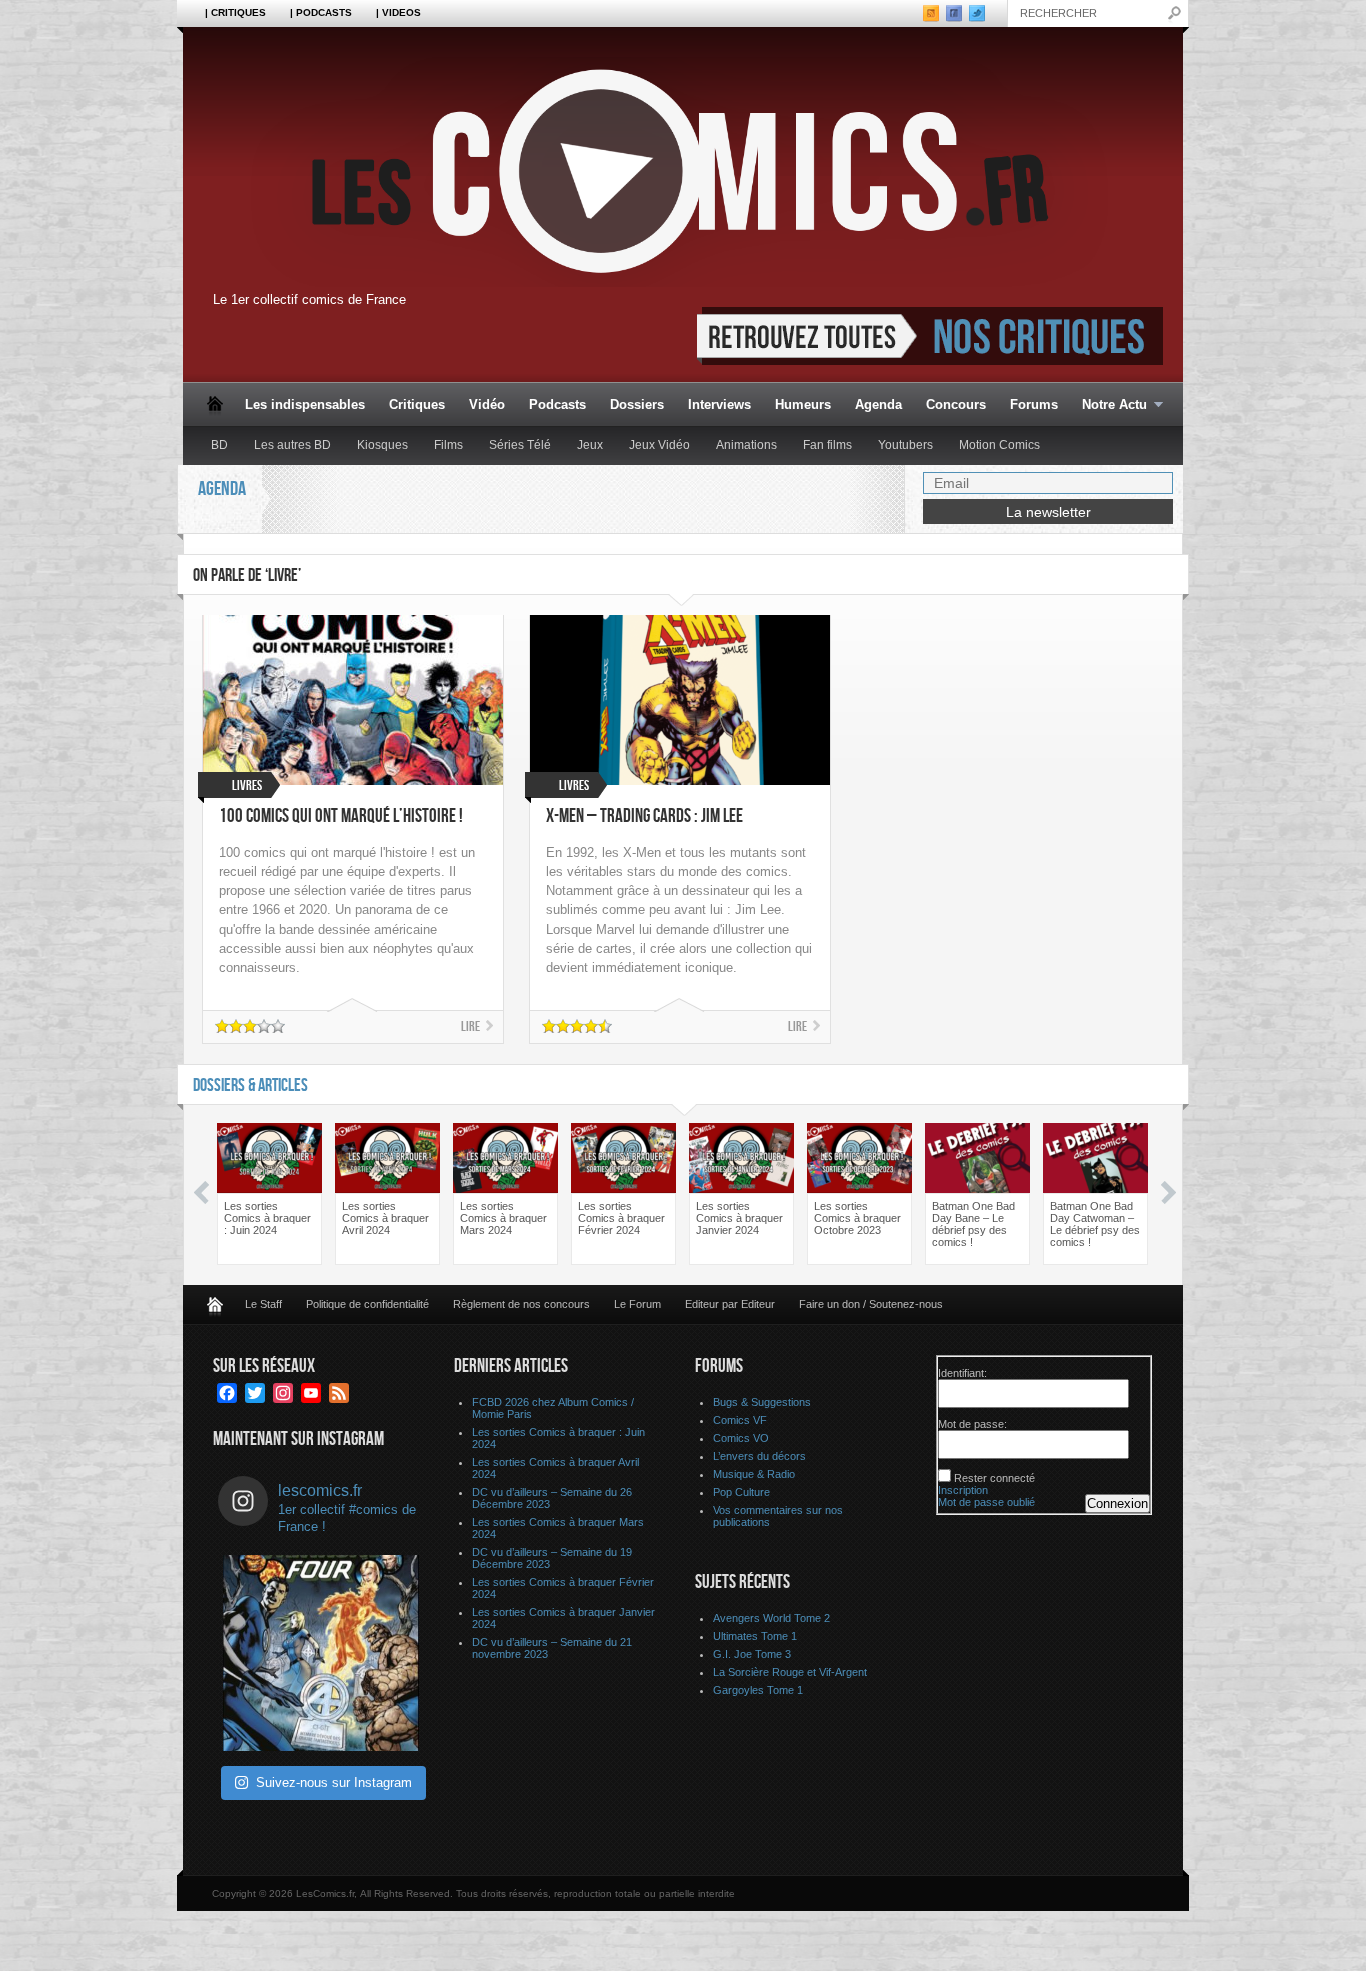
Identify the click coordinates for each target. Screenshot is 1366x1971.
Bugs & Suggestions (762, 1402)
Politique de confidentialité (367, 1304)
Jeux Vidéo (659, 445)
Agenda (878, 404)
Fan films (827, 445)
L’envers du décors (759, 1456)
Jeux (590, 445)
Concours (956, 404)
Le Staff (263, 1304)
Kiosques (382, 445)
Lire (470, 1026)
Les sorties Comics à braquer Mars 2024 (503, 1218)
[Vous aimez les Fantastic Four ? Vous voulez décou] (321, 1653)
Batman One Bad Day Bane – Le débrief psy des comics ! (973, 1224)
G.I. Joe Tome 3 (752, 1654)
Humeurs (803, 404)
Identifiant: (962, 1373)
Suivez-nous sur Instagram (334, 1782)
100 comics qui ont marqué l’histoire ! (341, 816)
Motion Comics (999, 445)
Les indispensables (305, 404)
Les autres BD (292, 445)
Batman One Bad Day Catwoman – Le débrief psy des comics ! (1095, 1224)
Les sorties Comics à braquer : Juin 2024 (267, 1218)
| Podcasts (321, 12)
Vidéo (487, 404)
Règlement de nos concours (521, 1304)
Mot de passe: (972, 1424)
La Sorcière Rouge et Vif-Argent (790, 1672)
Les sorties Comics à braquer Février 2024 (621, 1218)
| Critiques (235, 12)
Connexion (1117, 1503)
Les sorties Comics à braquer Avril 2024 (385, 1218)
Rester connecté (994, 1478)
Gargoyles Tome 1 (758, 1690)
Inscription (963, 1490)
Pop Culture (741, 1492)
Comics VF (740, 1420)
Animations (746, 445)
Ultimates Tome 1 (755, 1636)
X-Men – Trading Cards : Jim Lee (644, 816)
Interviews (719, 404)
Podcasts (557, 404)
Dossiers (637, 404)
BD (219, 445)
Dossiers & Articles (250, 1085)
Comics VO (741, 1438)
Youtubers (905, 445)
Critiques (417, 404)
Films (448, 445)
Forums (1034, 404)
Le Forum (637, 1304)
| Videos (398, 12)
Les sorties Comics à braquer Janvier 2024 (739, 1218)
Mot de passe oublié (986, 1502)
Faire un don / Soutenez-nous (871, 1304)
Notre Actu (1108, 405)
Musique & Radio (754, 1474)
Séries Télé (520, 445)
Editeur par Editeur (730, 1304)
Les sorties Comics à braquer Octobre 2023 (857, 1218)
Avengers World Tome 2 (771, 1618)
